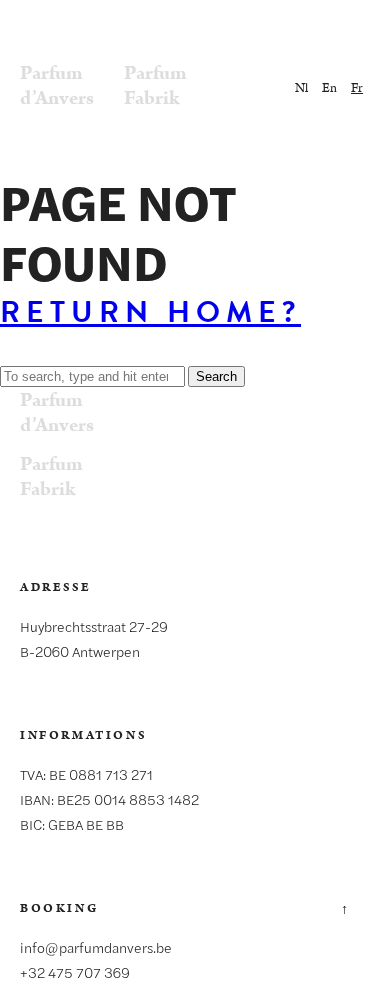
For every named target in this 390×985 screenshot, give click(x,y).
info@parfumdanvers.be (96, 947)
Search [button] (216, 376)
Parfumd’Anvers (57, 85)
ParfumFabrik (155, 85)
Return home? (150, 312)
